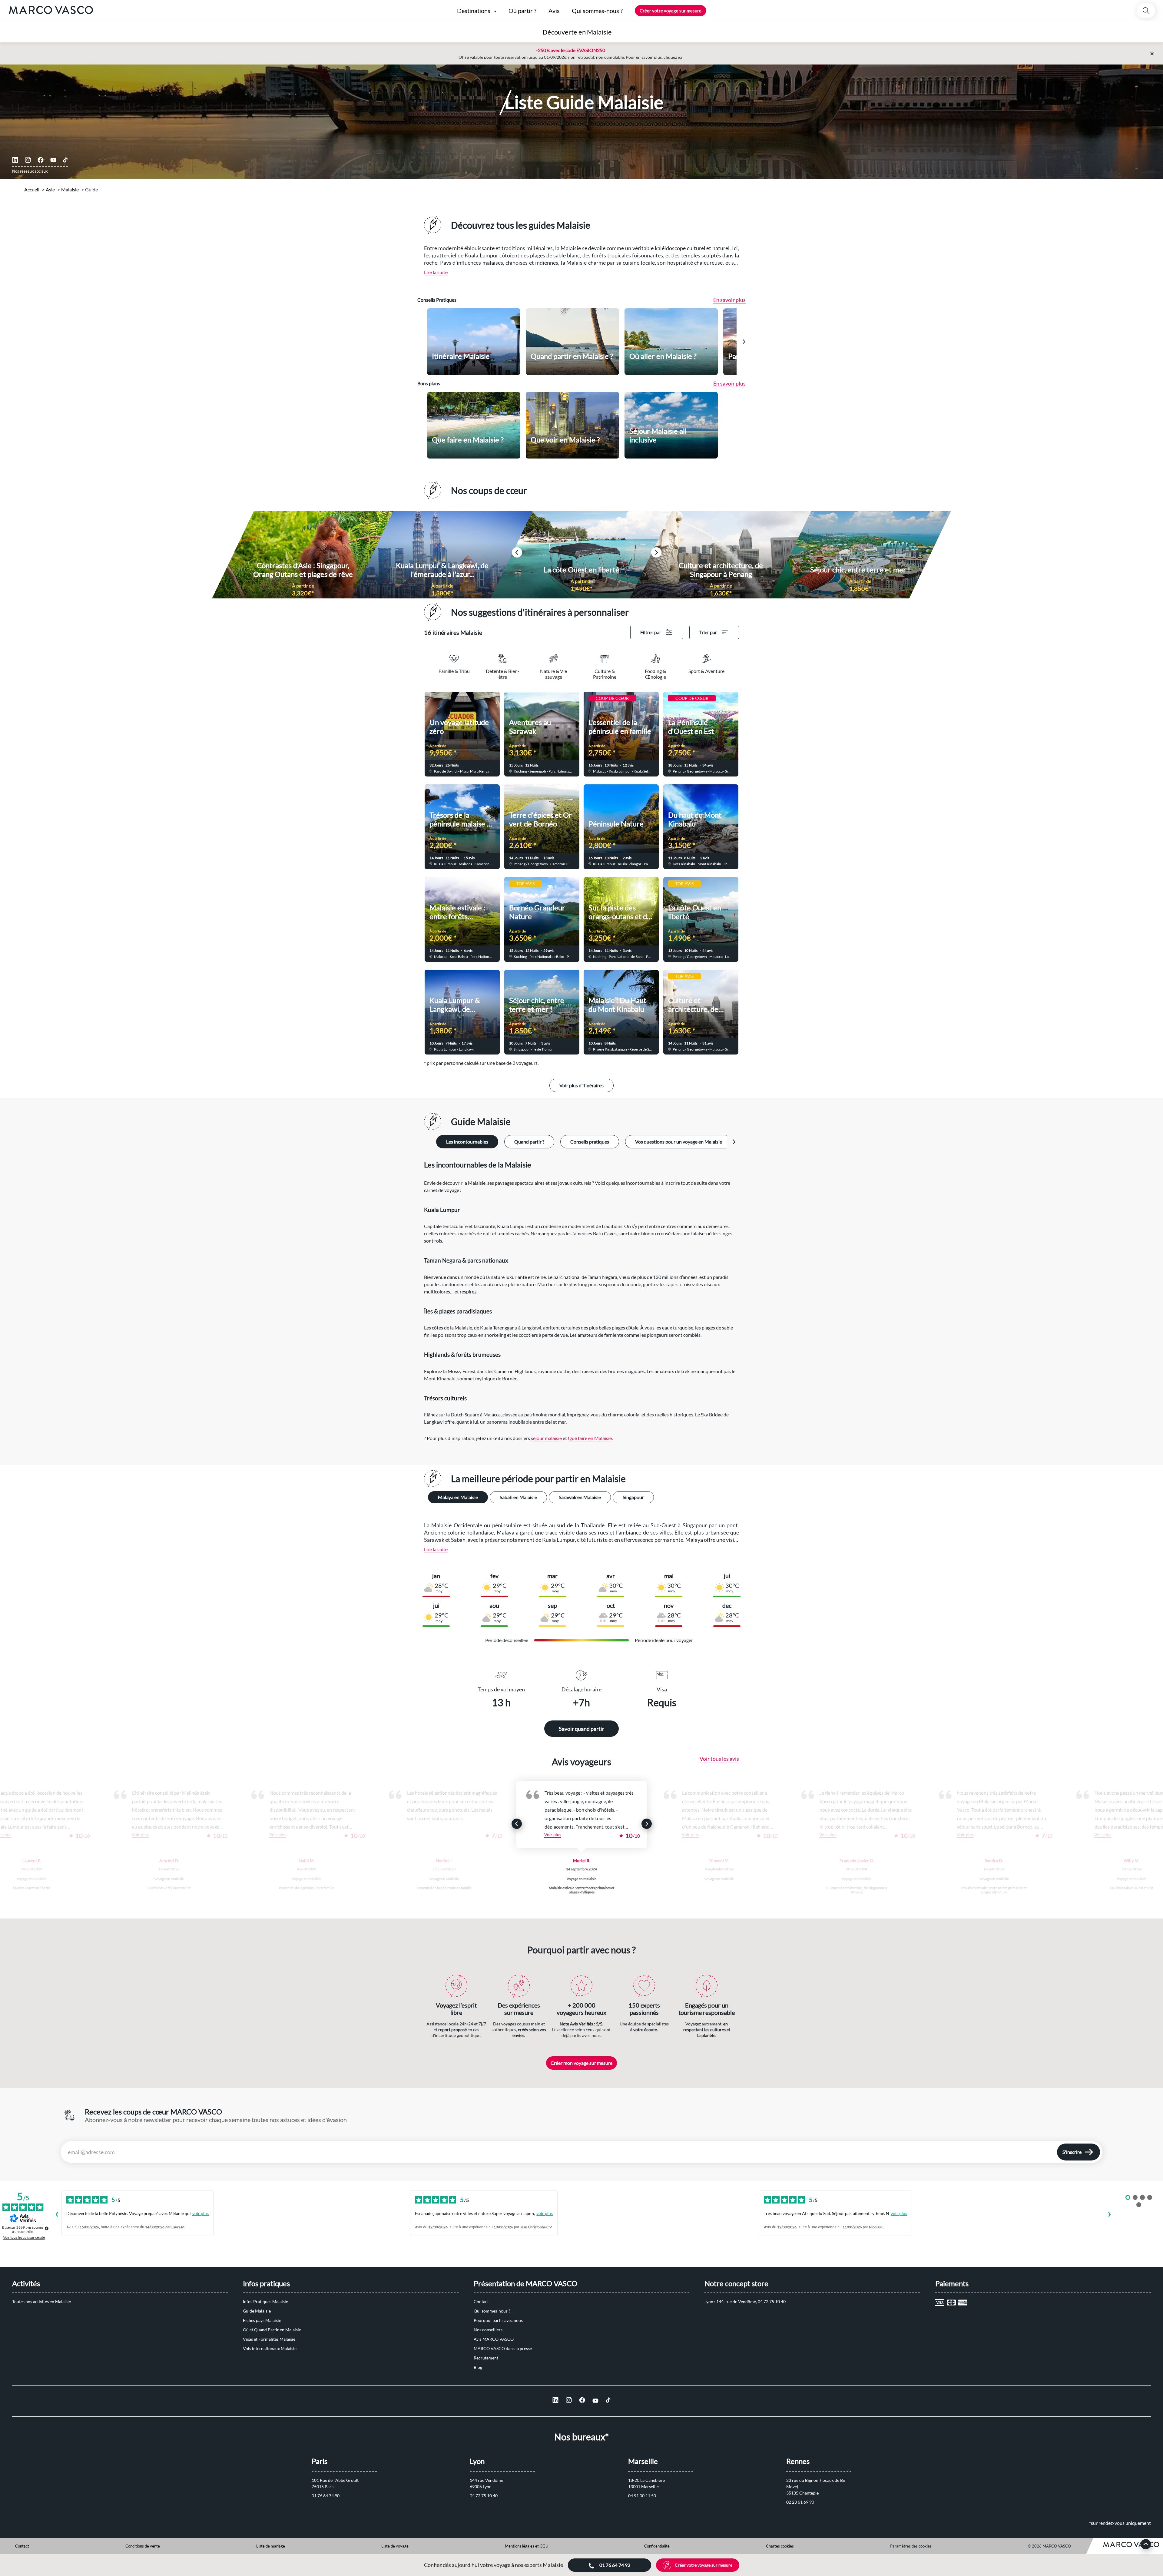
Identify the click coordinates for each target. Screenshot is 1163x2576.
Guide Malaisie (257, 2311)
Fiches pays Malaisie (262, 2320)
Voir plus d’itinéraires (581, 1085)
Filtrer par (651, 632)
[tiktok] (65, 160)
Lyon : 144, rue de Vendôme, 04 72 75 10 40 (745, 2301)
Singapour (633, 1497)
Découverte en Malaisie (577, 32)
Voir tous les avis (719, 1759)
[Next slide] (744, 342)
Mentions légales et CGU (527, 2546)
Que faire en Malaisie (590, 1438)
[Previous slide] (517, 1824)
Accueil (32, 189)
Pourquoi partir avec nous (498, 2320)
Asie (50, 189)
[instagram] (28, 160)
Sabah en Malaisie (518, 1497)
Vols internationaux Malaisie (270, 2348)
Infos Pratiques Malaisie (265, 2301)
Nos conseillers (488, 2330)
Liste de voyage (395, 2546)
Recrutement (486, 2358)
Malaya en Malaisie (458, 1497)
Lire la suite (436, 272)
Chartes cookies (780, 2546)
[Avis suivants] (1109, 2215)
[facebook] (41, 160)
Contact (481, 2301)
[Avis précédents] (57, 2215)
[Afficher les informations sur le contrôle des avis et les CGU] (47, 2228)
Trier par (708, 632)
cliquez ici (673, 57)
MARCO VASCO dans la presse (503, 2348)
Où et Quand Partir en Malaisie (272, 2330)
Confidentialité (657, 2546)
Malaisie (70, 189)
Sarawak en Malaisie (580, 1497)
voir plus (200, 2213)
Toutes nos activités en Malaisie (41, 2301)
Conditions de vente (143, 2546)
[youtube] (53, 160)
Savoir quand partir (581, 1729)
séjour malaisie (546, 1438)
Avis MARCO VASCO (494, 2339)
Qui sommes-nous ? (492, 2311)
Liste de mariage (271, 2546)
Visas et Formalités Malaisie (269, 2339)
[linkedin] (15, 160)
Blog (478, 2367)
